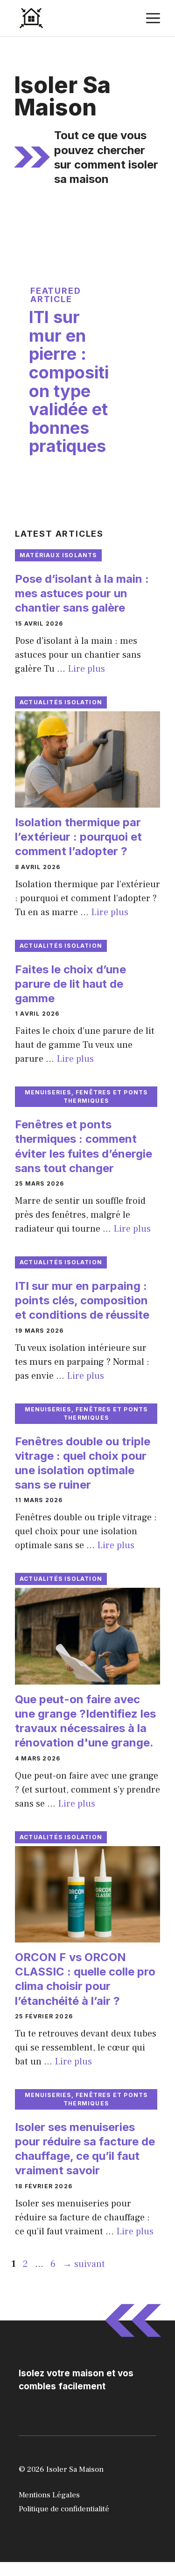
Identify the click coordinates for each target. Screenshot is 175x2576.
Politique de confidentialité (64, 2509)
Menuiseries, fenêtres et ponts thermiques (86, 1096)
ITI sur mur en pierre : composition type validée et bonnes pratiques (69, 381)
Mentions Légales (49, 2495)
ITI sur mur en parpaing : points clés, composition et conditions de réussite (82, 1300)
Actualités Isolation (61, 702)
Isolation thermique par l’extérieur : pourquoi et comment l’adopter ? (78, 837)
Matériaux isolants (58, 555)
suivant (84, 2264)
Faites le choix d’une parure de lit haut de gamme (70, 984)
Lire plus (86, 669)
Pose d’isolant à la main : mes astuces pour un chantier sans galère (82, 593)
